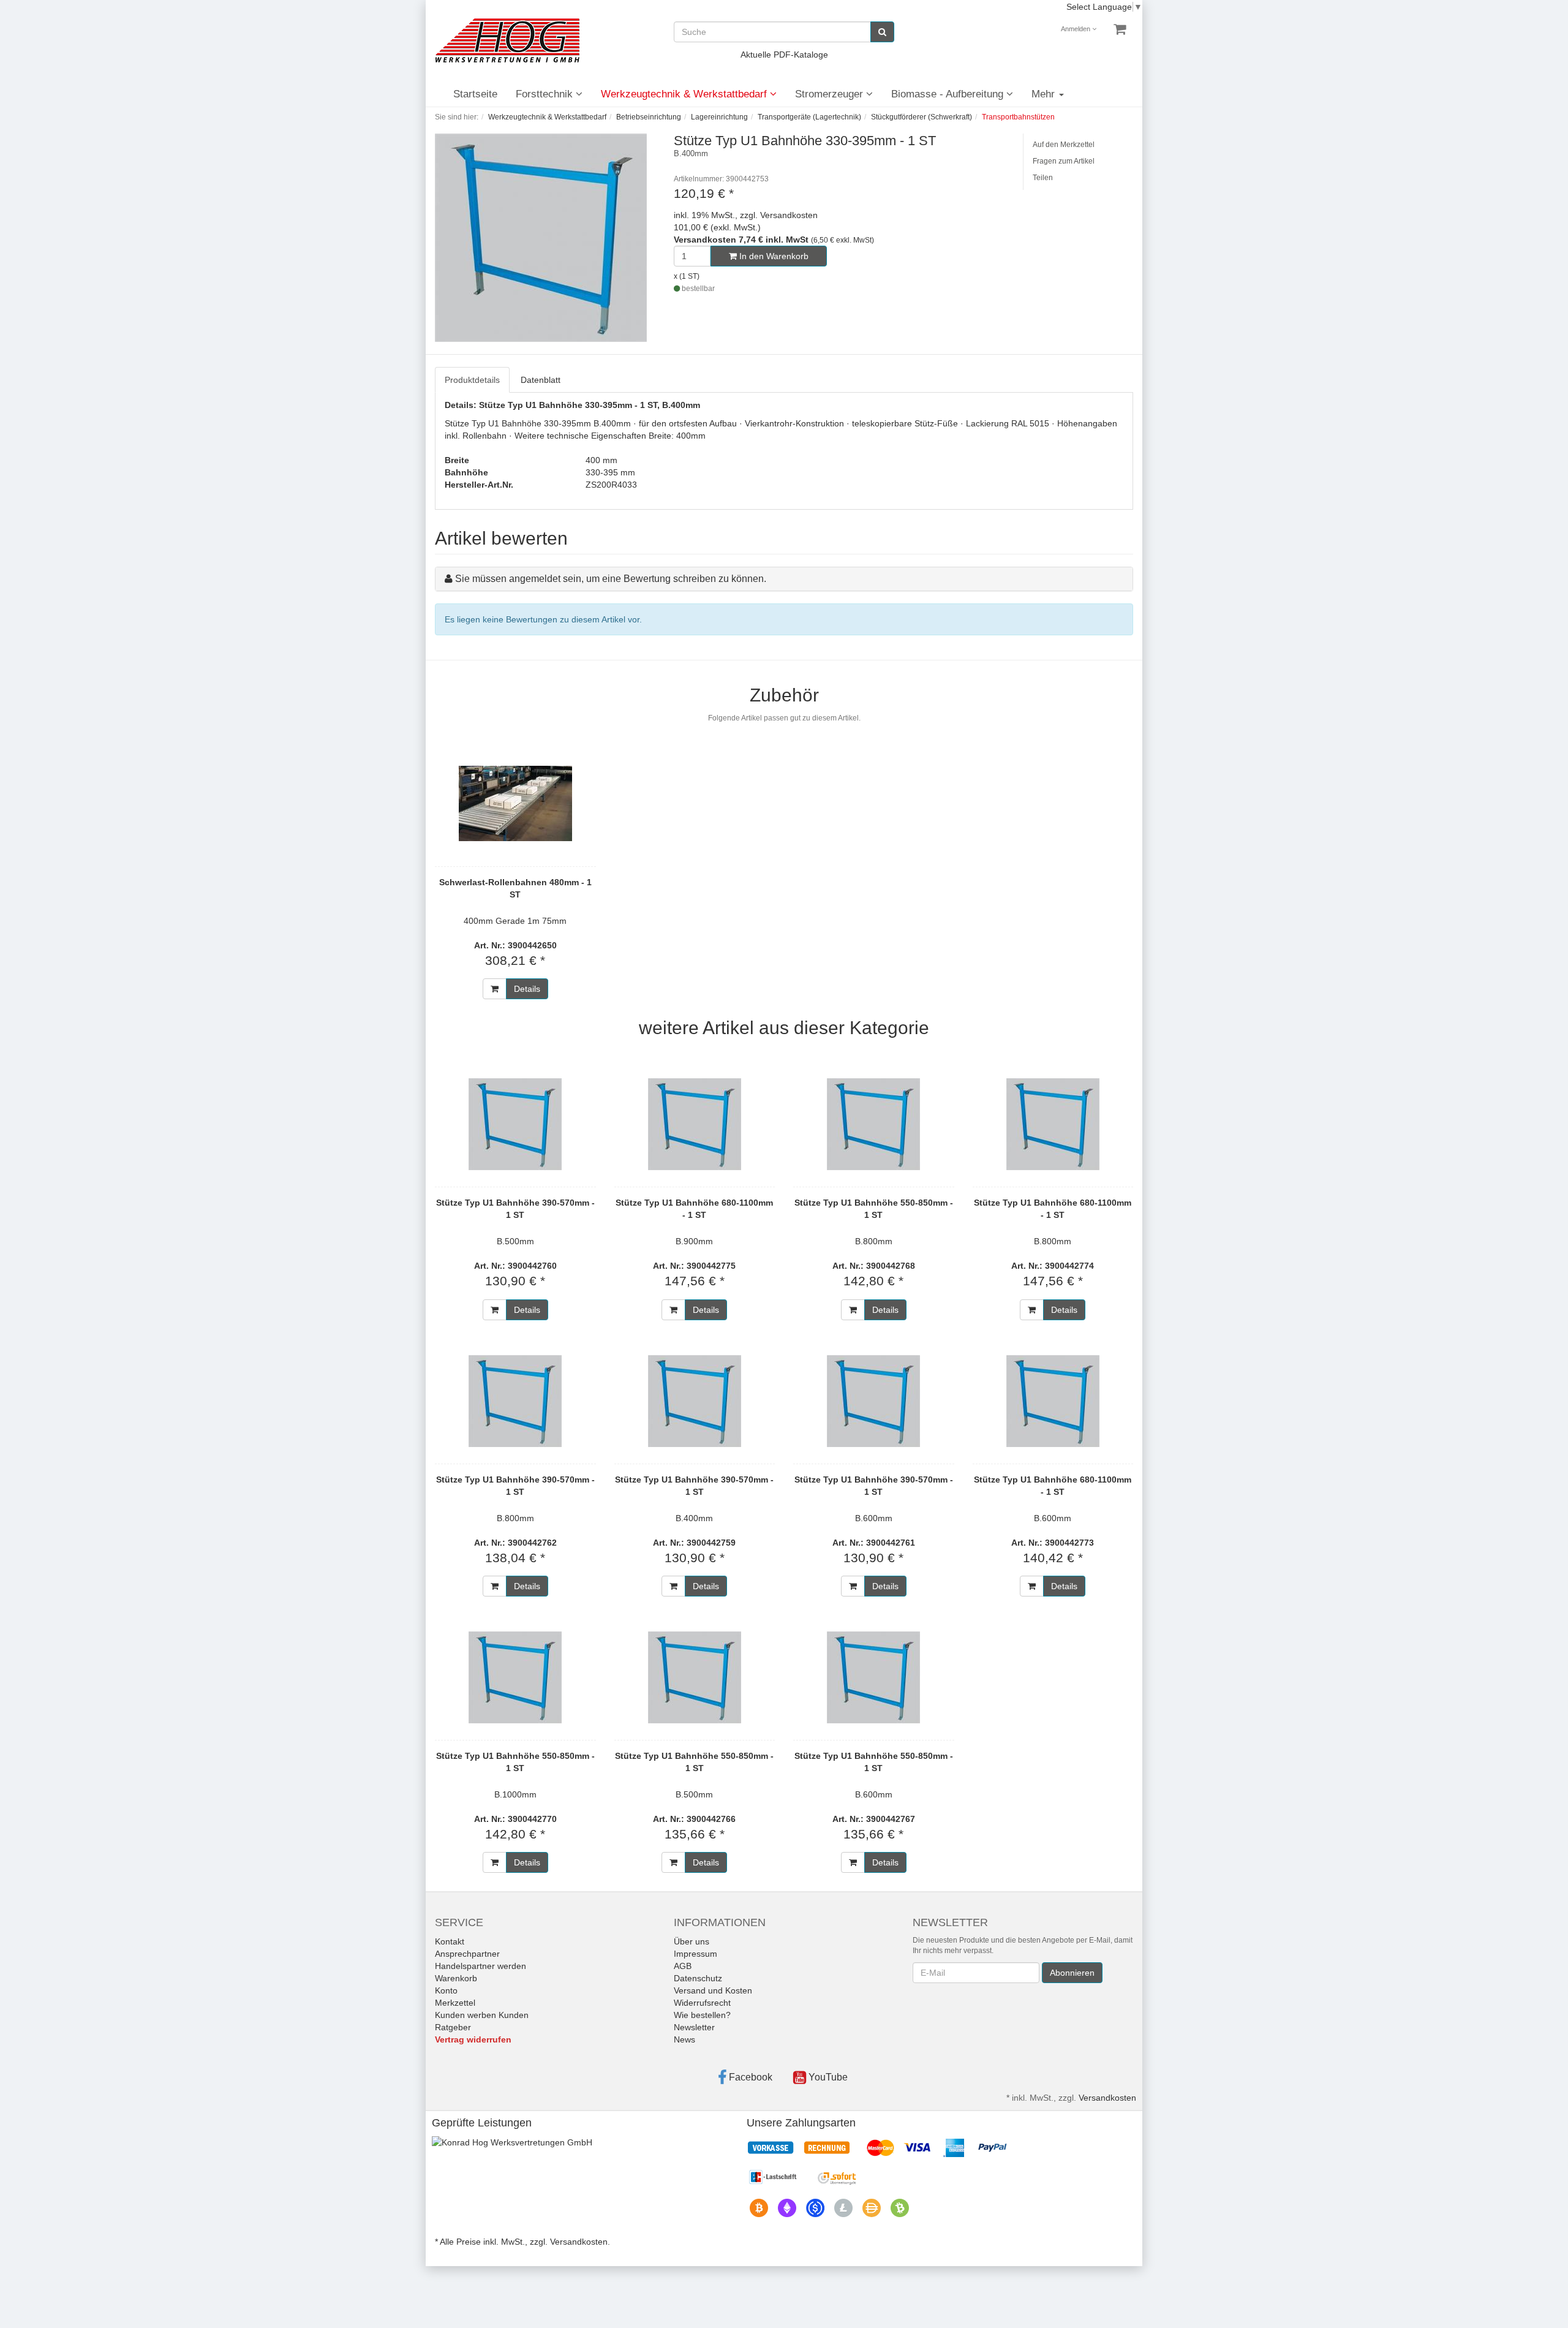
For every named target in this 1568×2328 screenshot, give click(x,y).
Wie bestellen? (702, 2015)
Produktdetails (472, 380)
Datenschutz (698, 1978)
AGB (683, 1966)
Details (527, 989)
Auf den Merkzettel (1064, 145)
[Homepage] (507, 40)
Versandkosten (1107, 2098)
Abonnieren (1072, 1973)
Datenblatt (541, 380)
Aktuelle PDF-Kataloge (784, 55)
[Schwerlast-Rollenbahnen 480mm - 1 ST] (515, 804)
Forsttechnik (546, 94)
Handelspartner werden (481, 1966)
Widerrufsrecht (702, 2003)
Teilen (1043, 178)
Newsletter (694, 2027)
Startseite (475, 94)
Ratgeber (453, 2027)
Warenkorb (456, 1978)
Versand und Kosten (713, 1990)
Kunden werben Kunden (482, 2015)
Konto (446, 1990)
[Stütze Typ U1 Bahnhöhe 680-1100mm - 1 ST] (695, 1124)
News (684, 2039)
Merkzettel (455, 2003)
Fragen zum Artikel (1064, 161)
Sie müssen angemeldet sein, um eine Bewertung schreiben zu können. (611, 579)
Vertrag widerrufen (473, 2039)
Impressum (695, 1954)
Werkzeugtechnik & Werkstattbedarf (685, 94)
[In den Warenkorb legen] (495, 989)
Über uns (692, 1941)
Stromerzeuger (831, 94)
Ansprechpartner (467, 1954)
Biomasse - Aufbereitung (949, 94)
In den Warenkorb (773, 256)
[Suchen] (882, 32)
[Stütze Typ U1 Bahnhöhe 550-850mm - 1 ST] (874, 1124)
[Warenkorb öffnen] (1120, 29)
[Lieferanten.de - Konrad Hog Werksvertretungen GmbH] (512, 2142)
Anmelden (1076, 29)
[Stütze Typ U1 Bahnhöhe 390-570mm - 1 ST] (515, 1124)
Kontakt (450, 1941)
